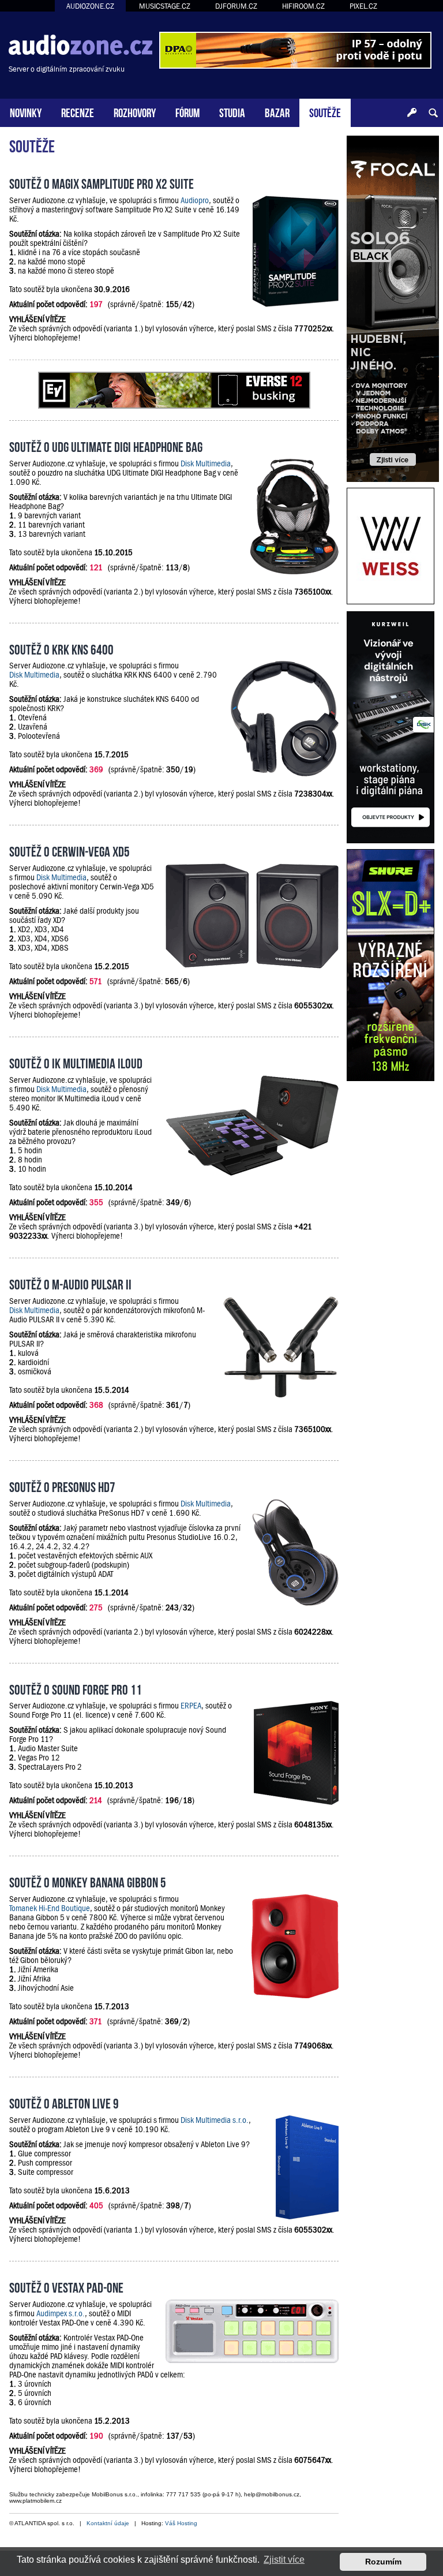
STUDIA (232, 112)
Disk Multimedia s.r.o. (215, 2120)
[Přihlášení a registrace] (412, 113)
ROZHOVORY (135, 112)
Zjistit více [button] (284, 2560)
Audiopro (195, 200)
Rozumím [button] (383, 2562)
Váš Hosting (181, 2523)
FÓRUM (187, 112)
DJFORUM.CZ (236, 6)
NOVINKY (26, 112)
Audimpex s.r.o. (61, 2313)
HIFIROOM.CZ (303, 6)
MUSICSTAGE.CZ (165, 6)
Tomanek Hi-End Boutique (50, 1908)
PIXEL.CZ (363, 6)
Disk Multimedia (206, 463)
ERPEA (191, 1706)
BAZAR (277, 112)
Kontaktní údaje (108, 2523)
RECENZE (78, 112)
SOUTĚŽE (325, 112)
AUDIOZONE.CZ (90, 6)
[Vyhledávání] (433, 113)
